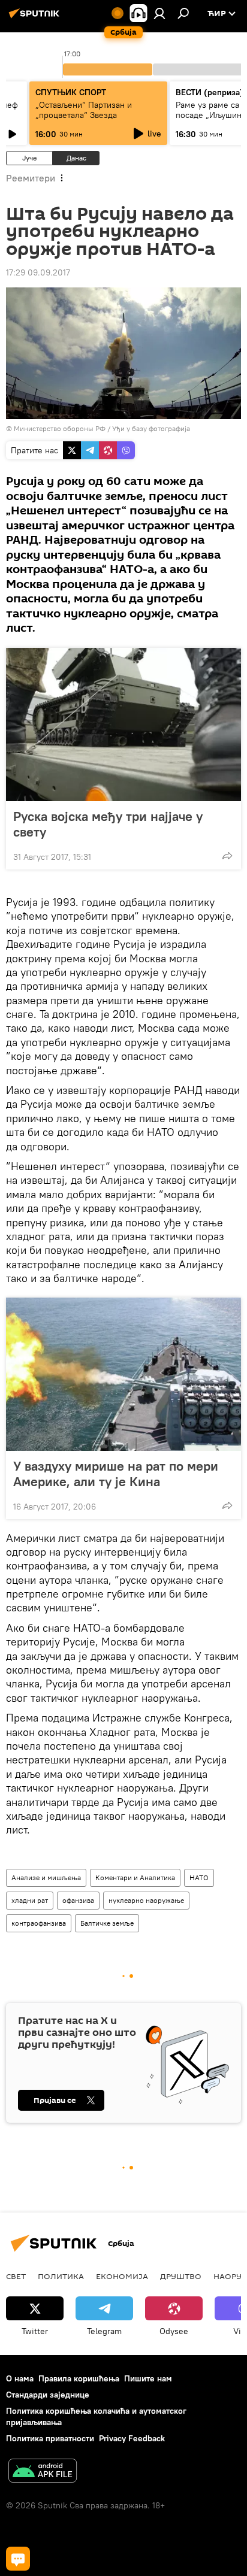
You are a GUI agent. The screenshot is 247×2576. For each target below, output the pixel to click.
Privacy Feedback (132, 2438)
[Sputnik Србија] (36, 18)
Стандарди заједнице (48, 2395)
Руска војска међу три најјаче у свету (108, 824)
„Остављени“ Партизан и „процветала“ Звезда (84, 110)
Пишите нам (148, 2378)
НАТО (199, 1878)
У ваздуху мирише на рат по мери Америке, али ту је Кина (116, 1474)
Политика (61, 2276)
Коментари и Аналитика (135, 1878)
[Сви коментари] (18, 2559)
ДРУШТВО (181, 2276)
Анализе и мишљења (46, 1878)
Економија (122, 2276)
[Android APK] (43, 2472)
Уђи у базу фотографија (151, 428)
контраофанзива (39, 1923)
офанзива (78, 1900)
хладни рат (30, 1900)
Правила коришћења (79, 2378)
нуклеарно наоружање (146, 1900)
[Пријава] (159, 13)
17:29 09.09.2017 (38, 272)
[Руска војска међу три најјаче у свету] (123, 725)
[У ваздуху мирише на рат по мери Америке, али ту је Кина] (123, 1374)
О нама (20, 2378)
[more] (227, 856)
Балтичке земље (107, 1923)
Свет (16, 2276)
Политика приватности (50, 2438)
